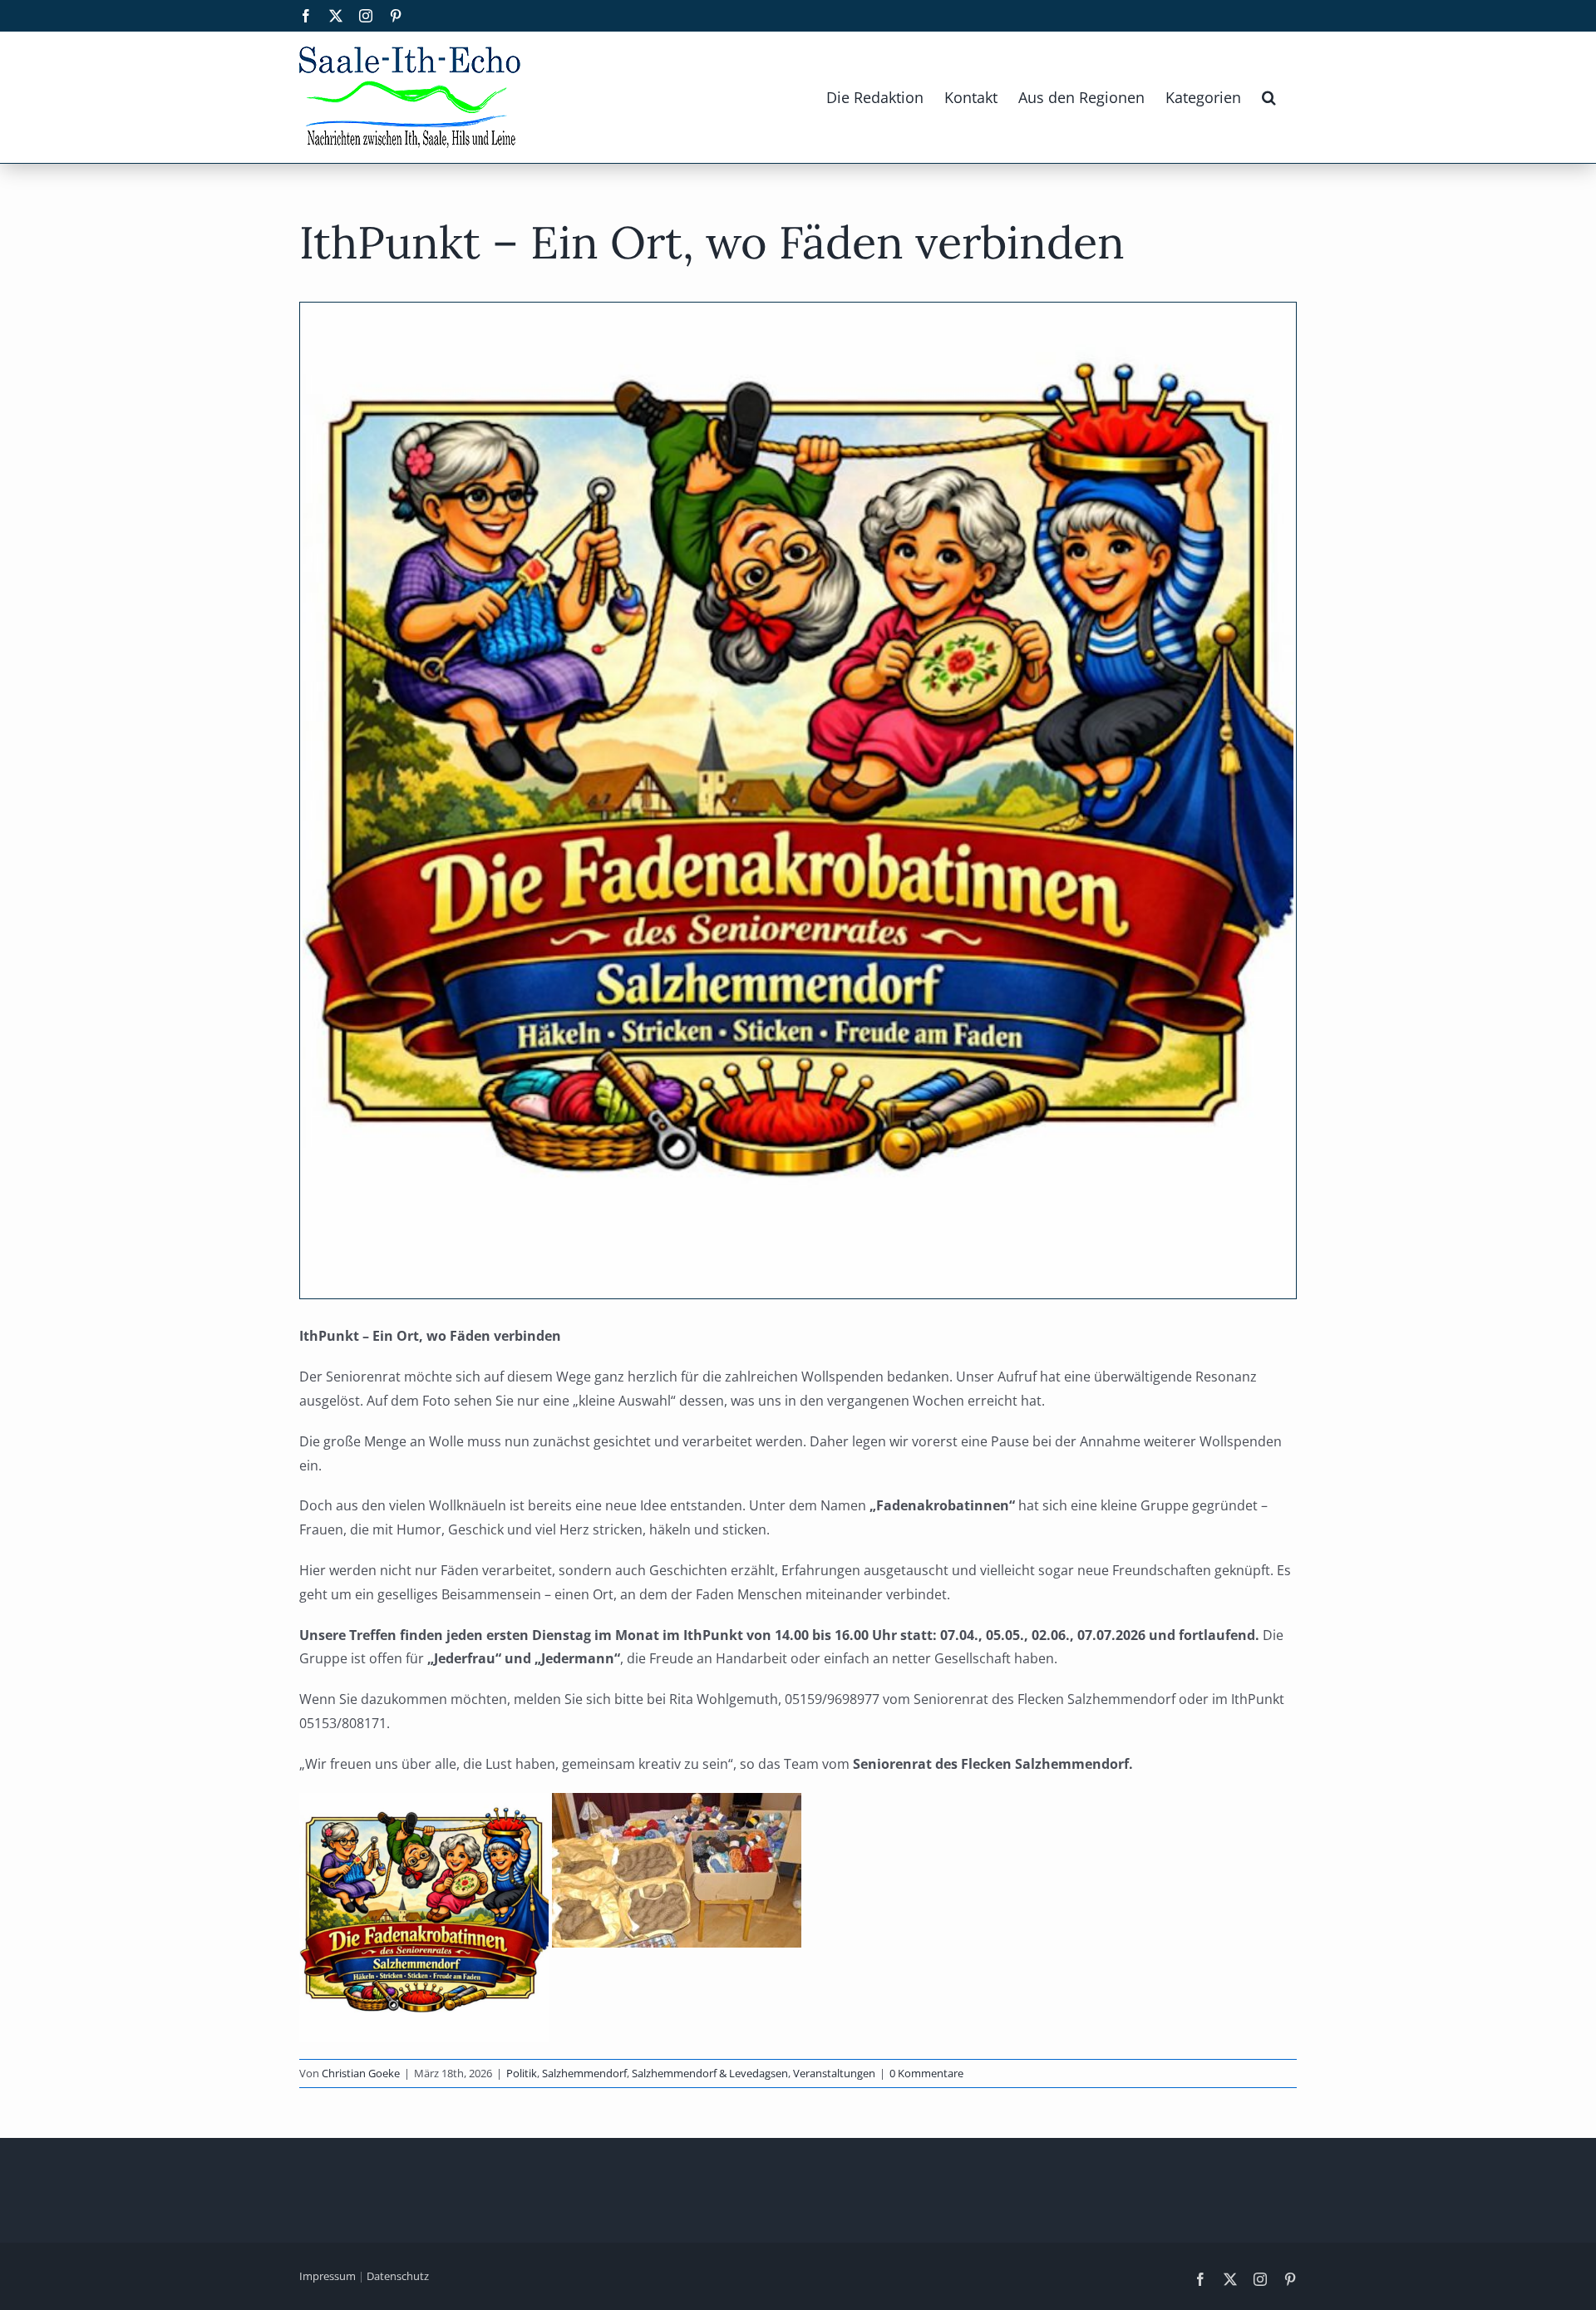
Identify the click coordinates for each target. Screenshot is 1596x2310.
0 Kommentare (926, 2073)
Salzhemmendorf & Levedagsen (710, 2073)
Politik (522, 2073)
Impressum (328, 2276)
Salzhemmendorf (584, 2073)
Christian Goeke (361, 2073)
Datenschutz (398, 2276)
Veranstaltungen (834, 2073)
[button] (1269, 97)
